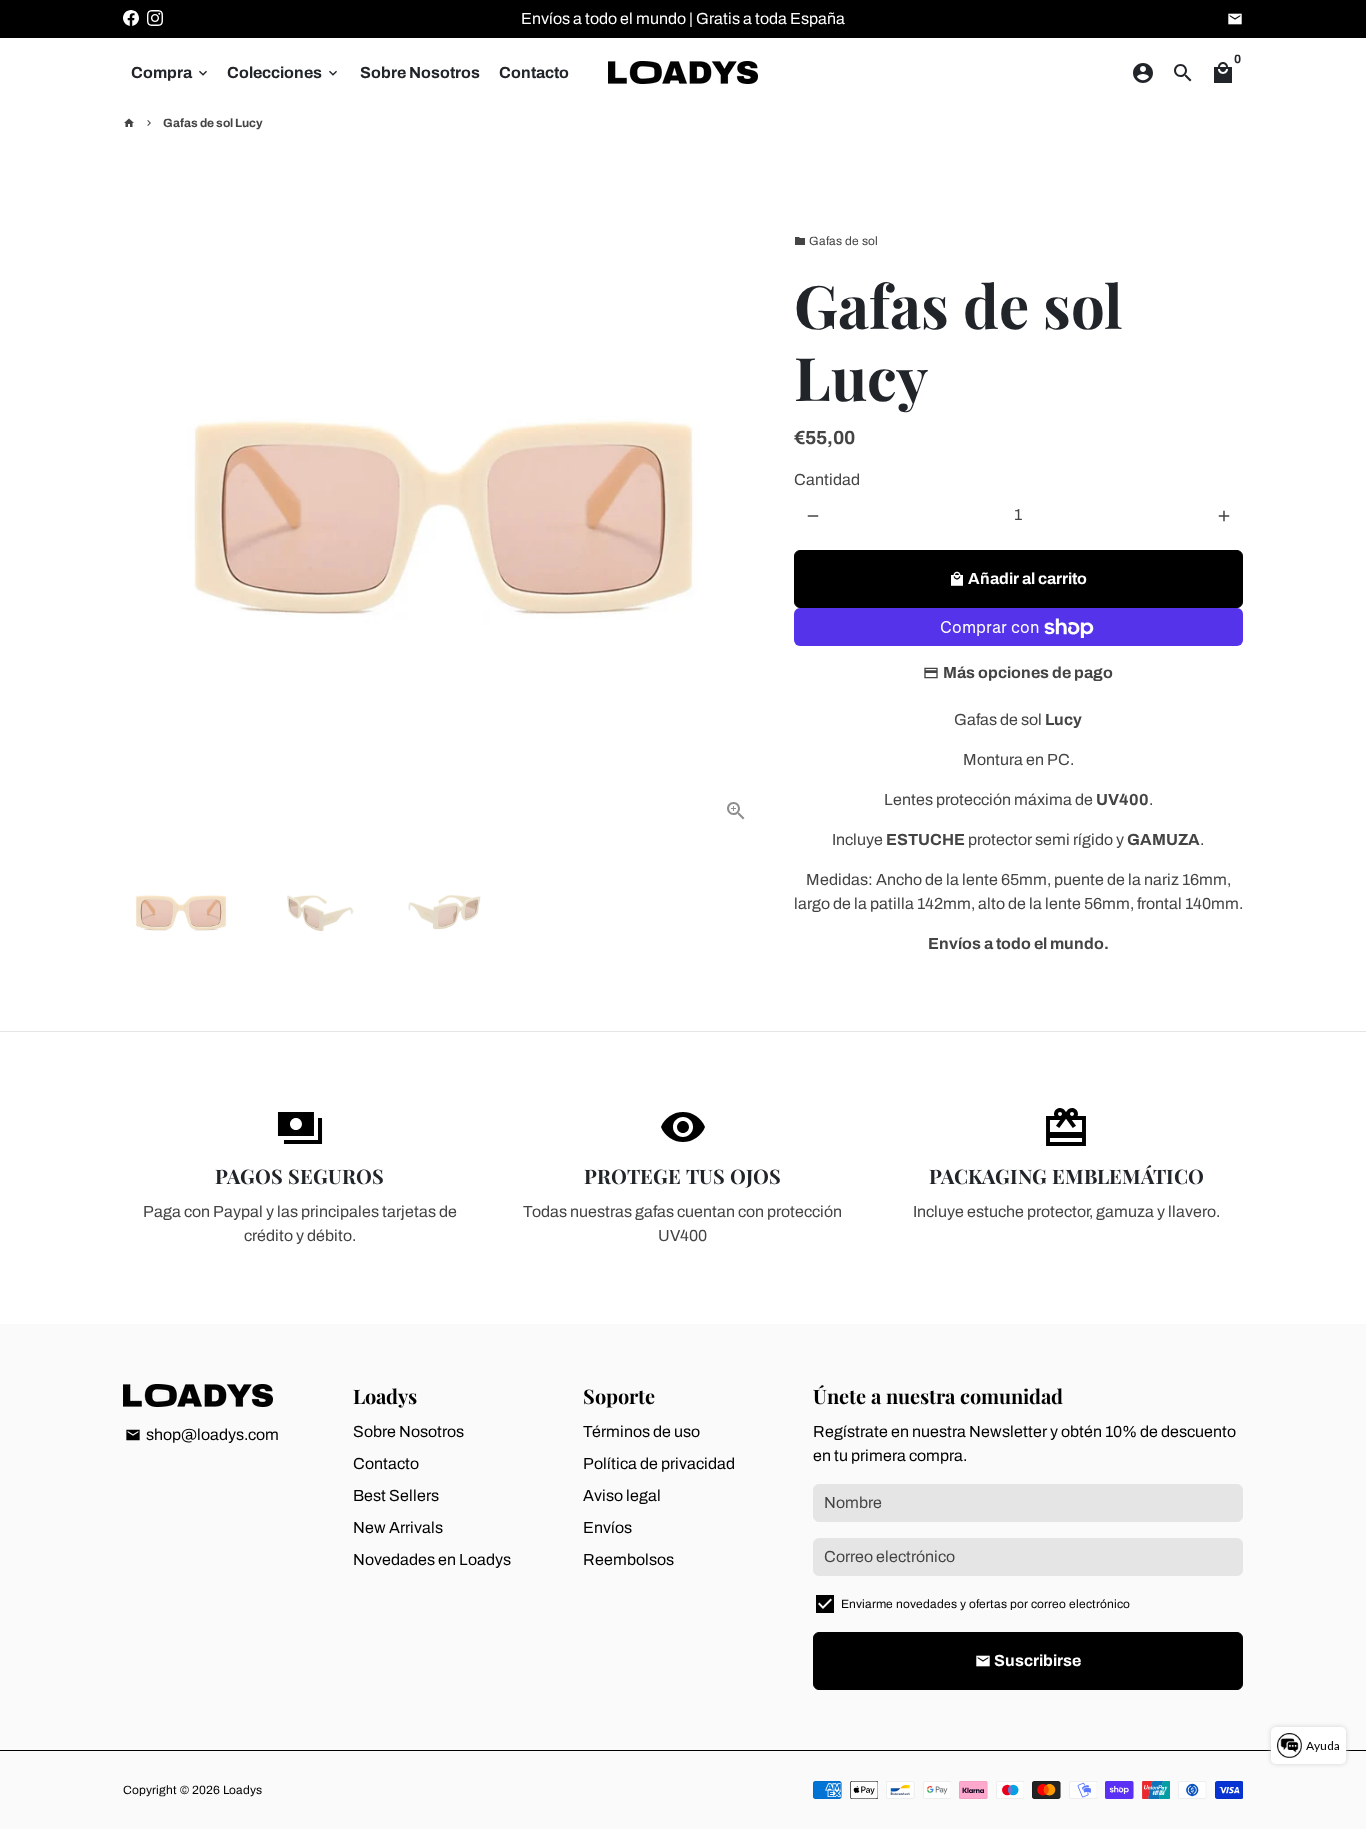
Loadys (242, 1790)
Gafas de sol (836, 241)
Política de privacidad (659, 1463)
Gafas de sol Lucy (213, 123)
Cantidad (827, 480)
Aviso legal (622, 1495)
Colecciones (284, 72)
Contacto (534, 72)
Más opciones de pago (1028, 673)
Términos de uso (641, 1431)
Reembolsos (628, 1559)
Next (737, 519)
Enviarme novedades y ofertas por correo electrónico (985, 1604)
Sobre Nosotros (420, 72)
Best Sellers (396, 1495)
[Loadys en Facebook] (131, 18)
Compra (171, 72)
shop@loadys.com (202, 1434)
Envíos (607, 1527)
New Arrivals (398, 1527)
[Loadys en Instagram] (155, 18)
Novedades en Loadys (432, 1559)
